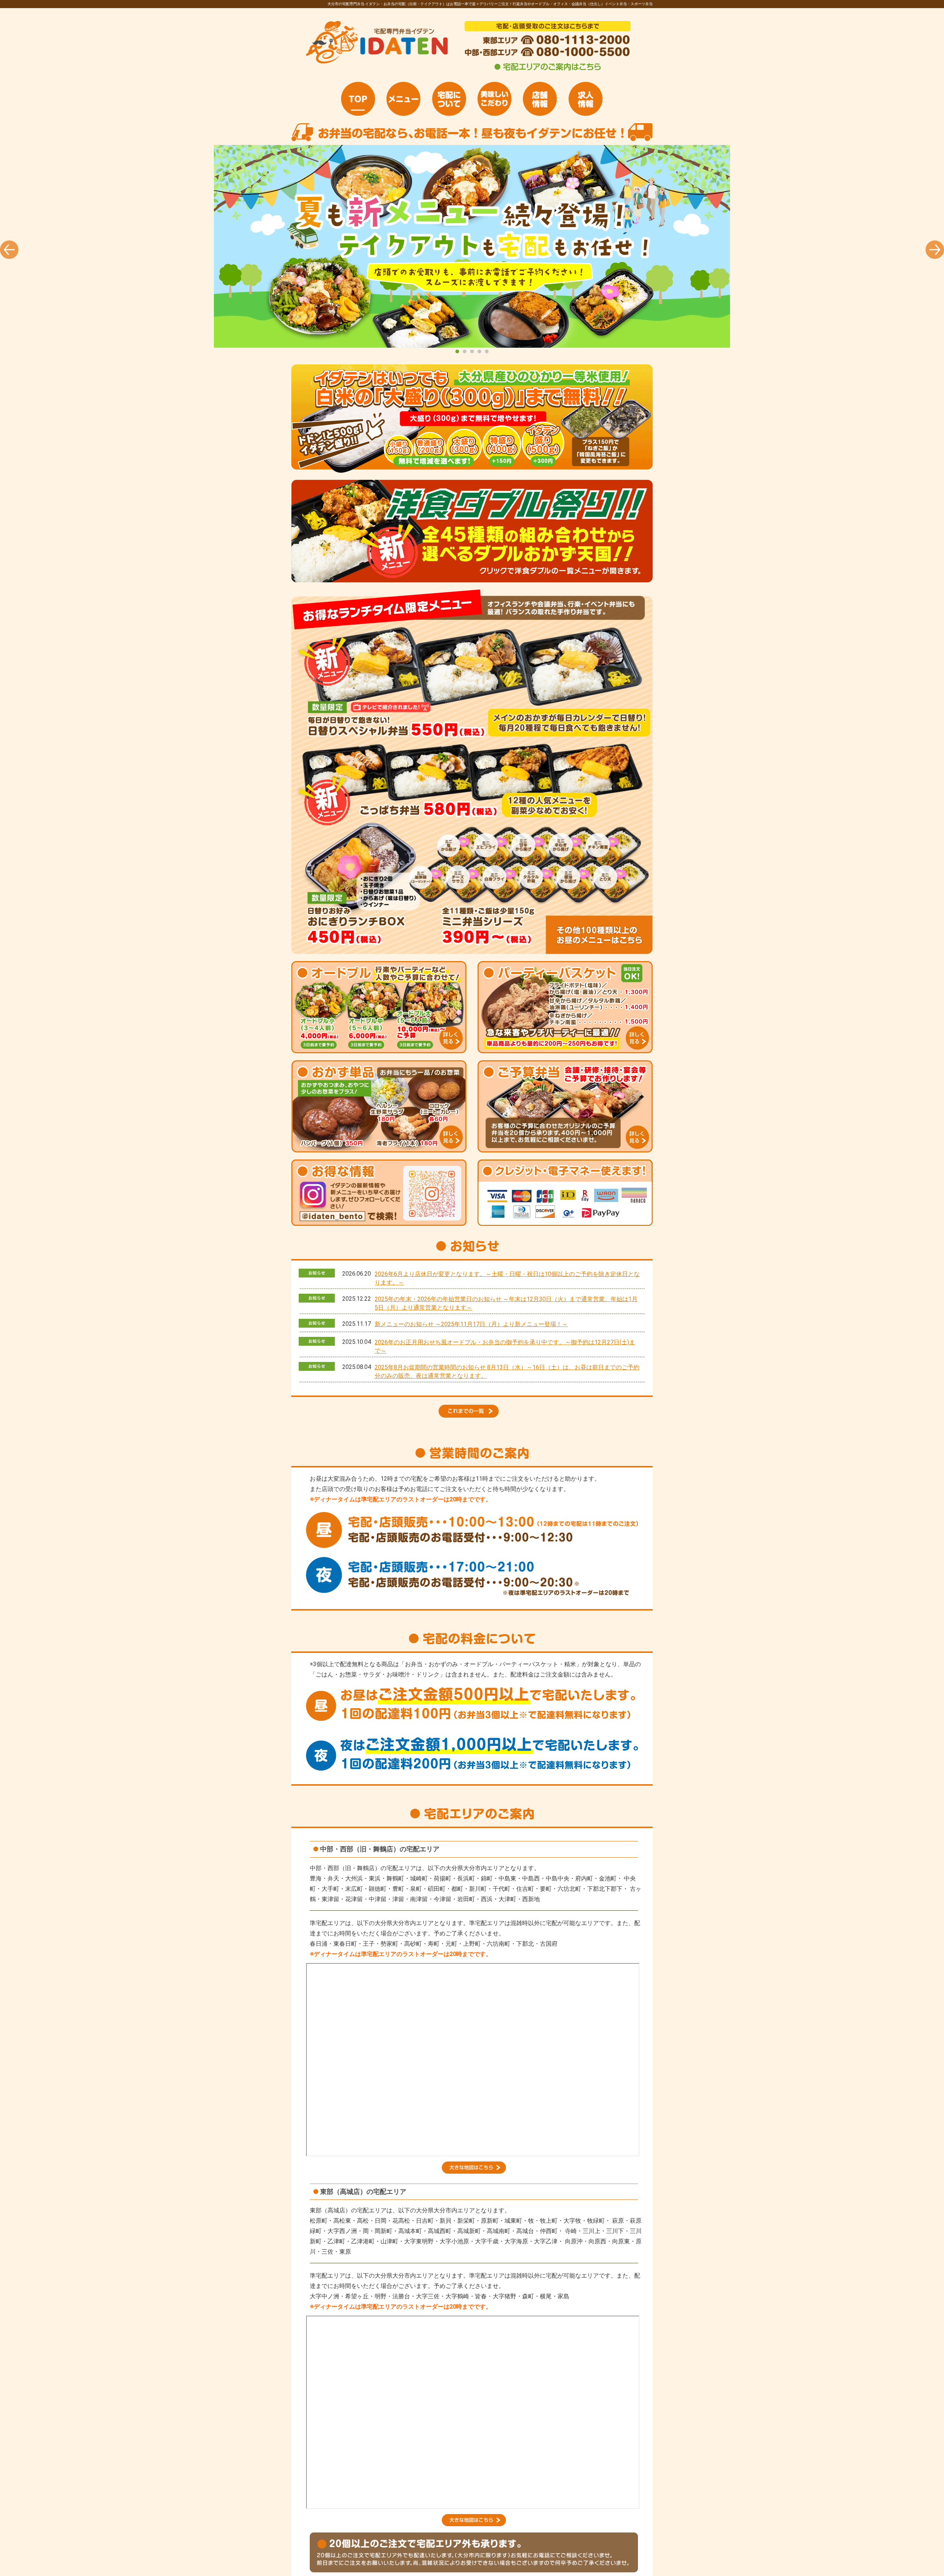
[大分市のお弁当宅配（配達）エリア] (474, 2172)
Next (935, 250)
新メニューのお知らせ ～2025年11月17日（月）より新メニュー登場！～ (471, 1324)
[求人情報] (586, 99)
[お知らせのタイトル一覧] (472, 1416)
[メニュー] (403, 99)
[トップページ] (358, 99)
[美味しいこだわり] (494, 99)
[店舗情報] (540, 99)
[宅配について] (449, 99)
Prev (9, 250)
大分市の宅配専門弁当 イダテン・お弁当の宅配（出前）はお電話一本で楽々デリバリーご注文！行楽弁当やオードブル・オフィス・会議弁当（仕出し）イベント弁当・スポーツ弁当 (472, 246)
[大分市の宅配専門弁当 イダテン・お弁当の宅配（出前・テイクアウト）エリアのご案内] (548, 70)
